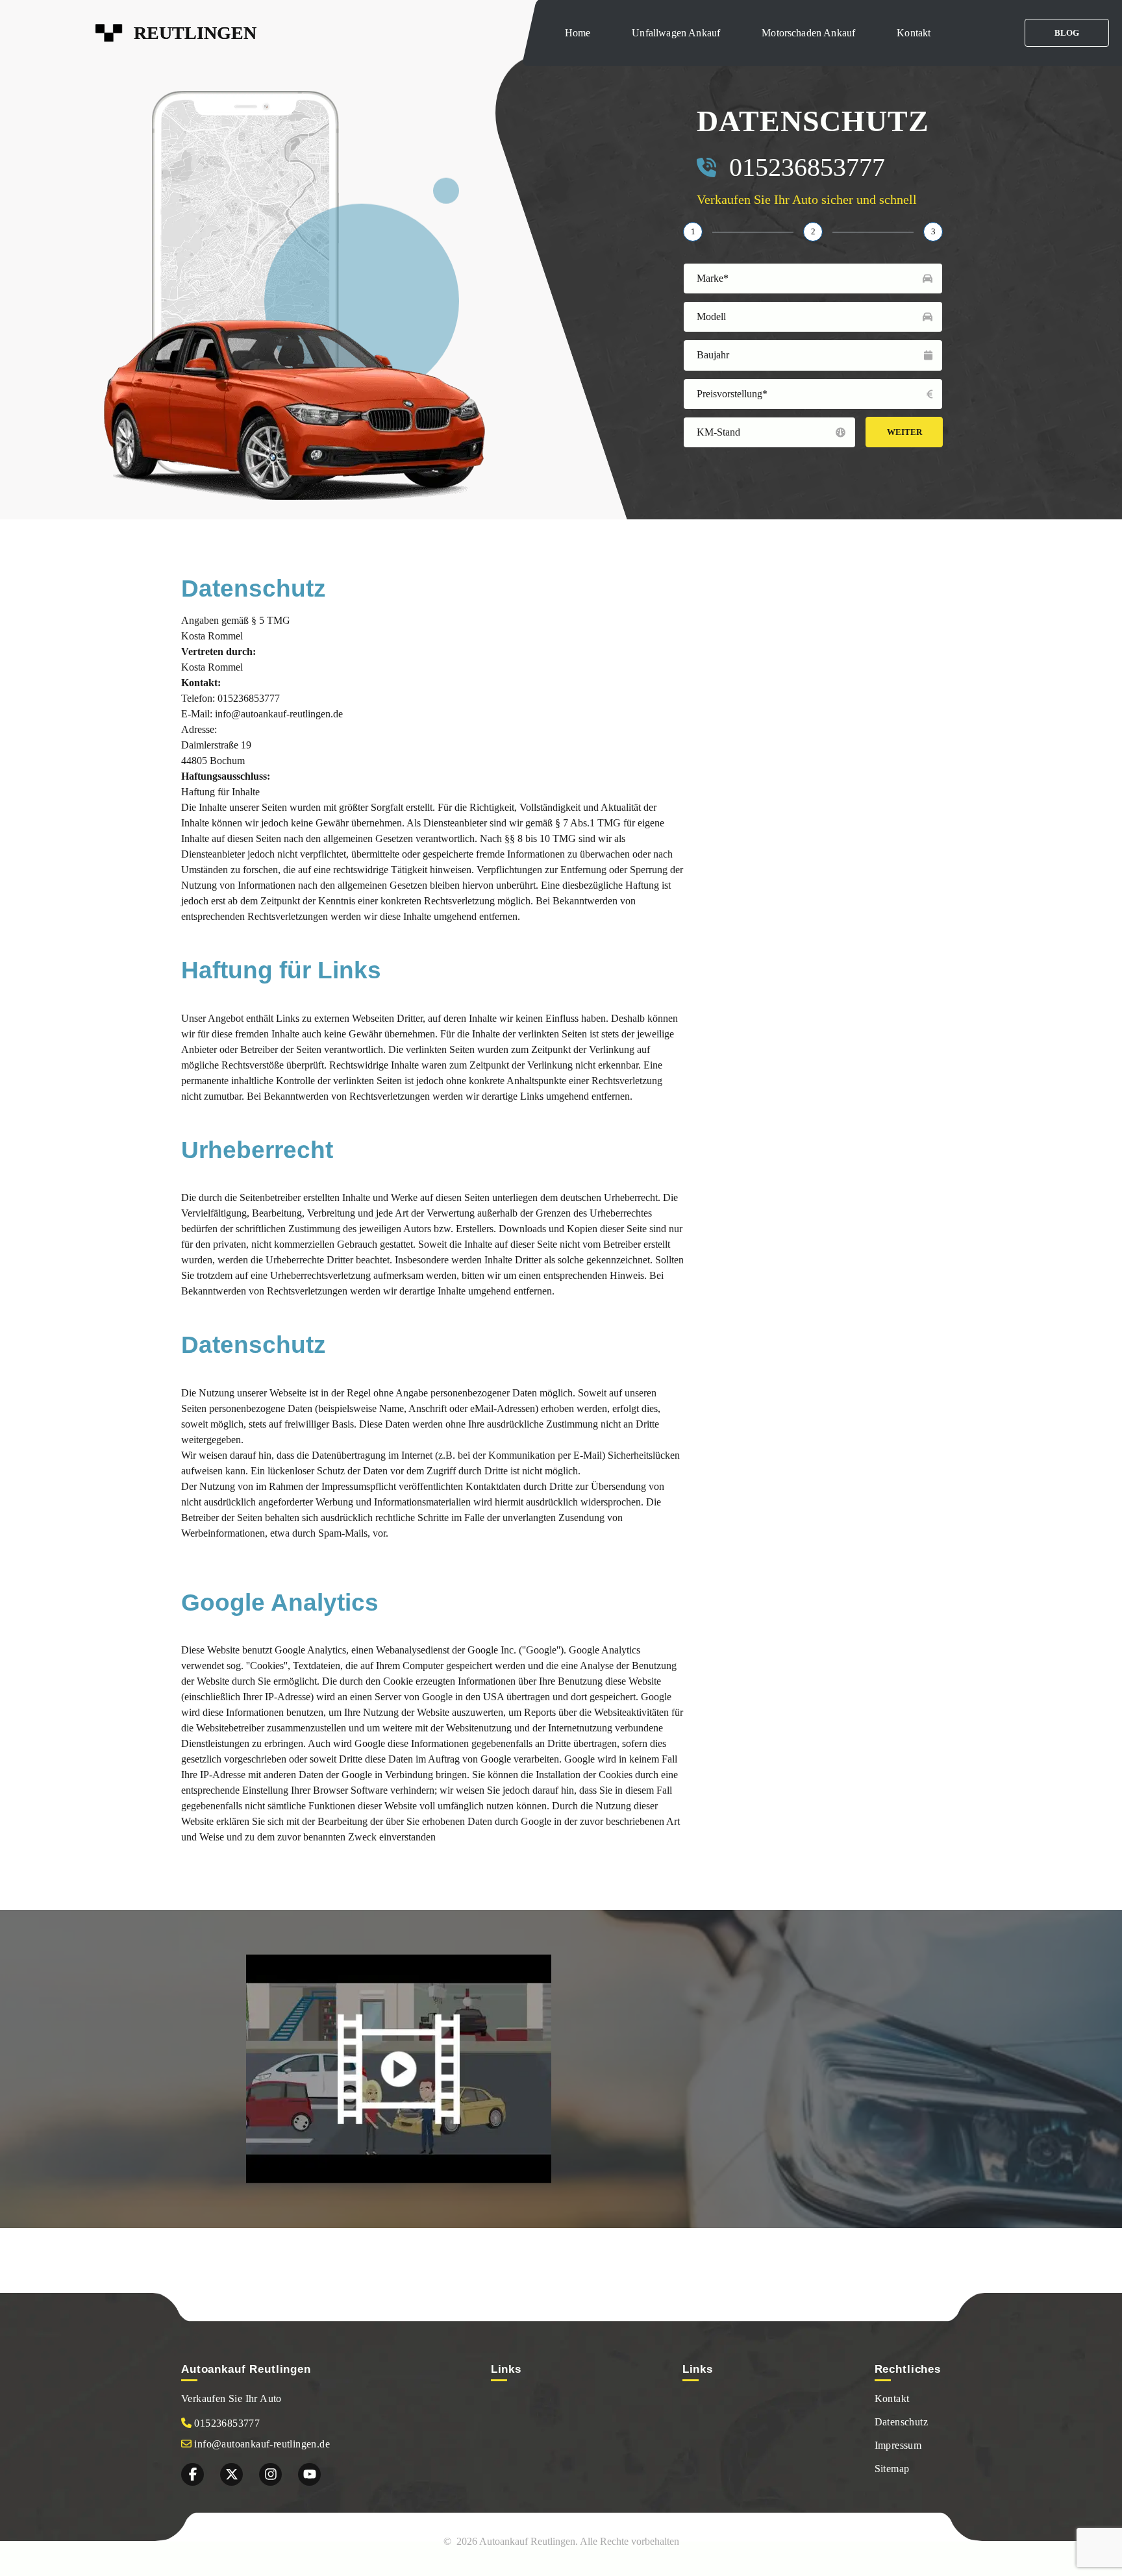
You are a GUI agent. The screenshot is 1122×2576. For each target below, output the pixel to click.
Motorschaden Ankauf (808, 33)
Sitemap (892, 2469)
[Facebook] (193, 2474)
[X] (231, 2474)
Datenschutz (901, 2422)
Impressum (898, 2445)
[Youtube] (309, 2474)
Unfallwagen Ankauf (676, 33)
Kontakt (914, 33)
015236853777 (807, 167)
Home (578, 33)
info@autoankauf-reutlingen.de (261, 2444)
